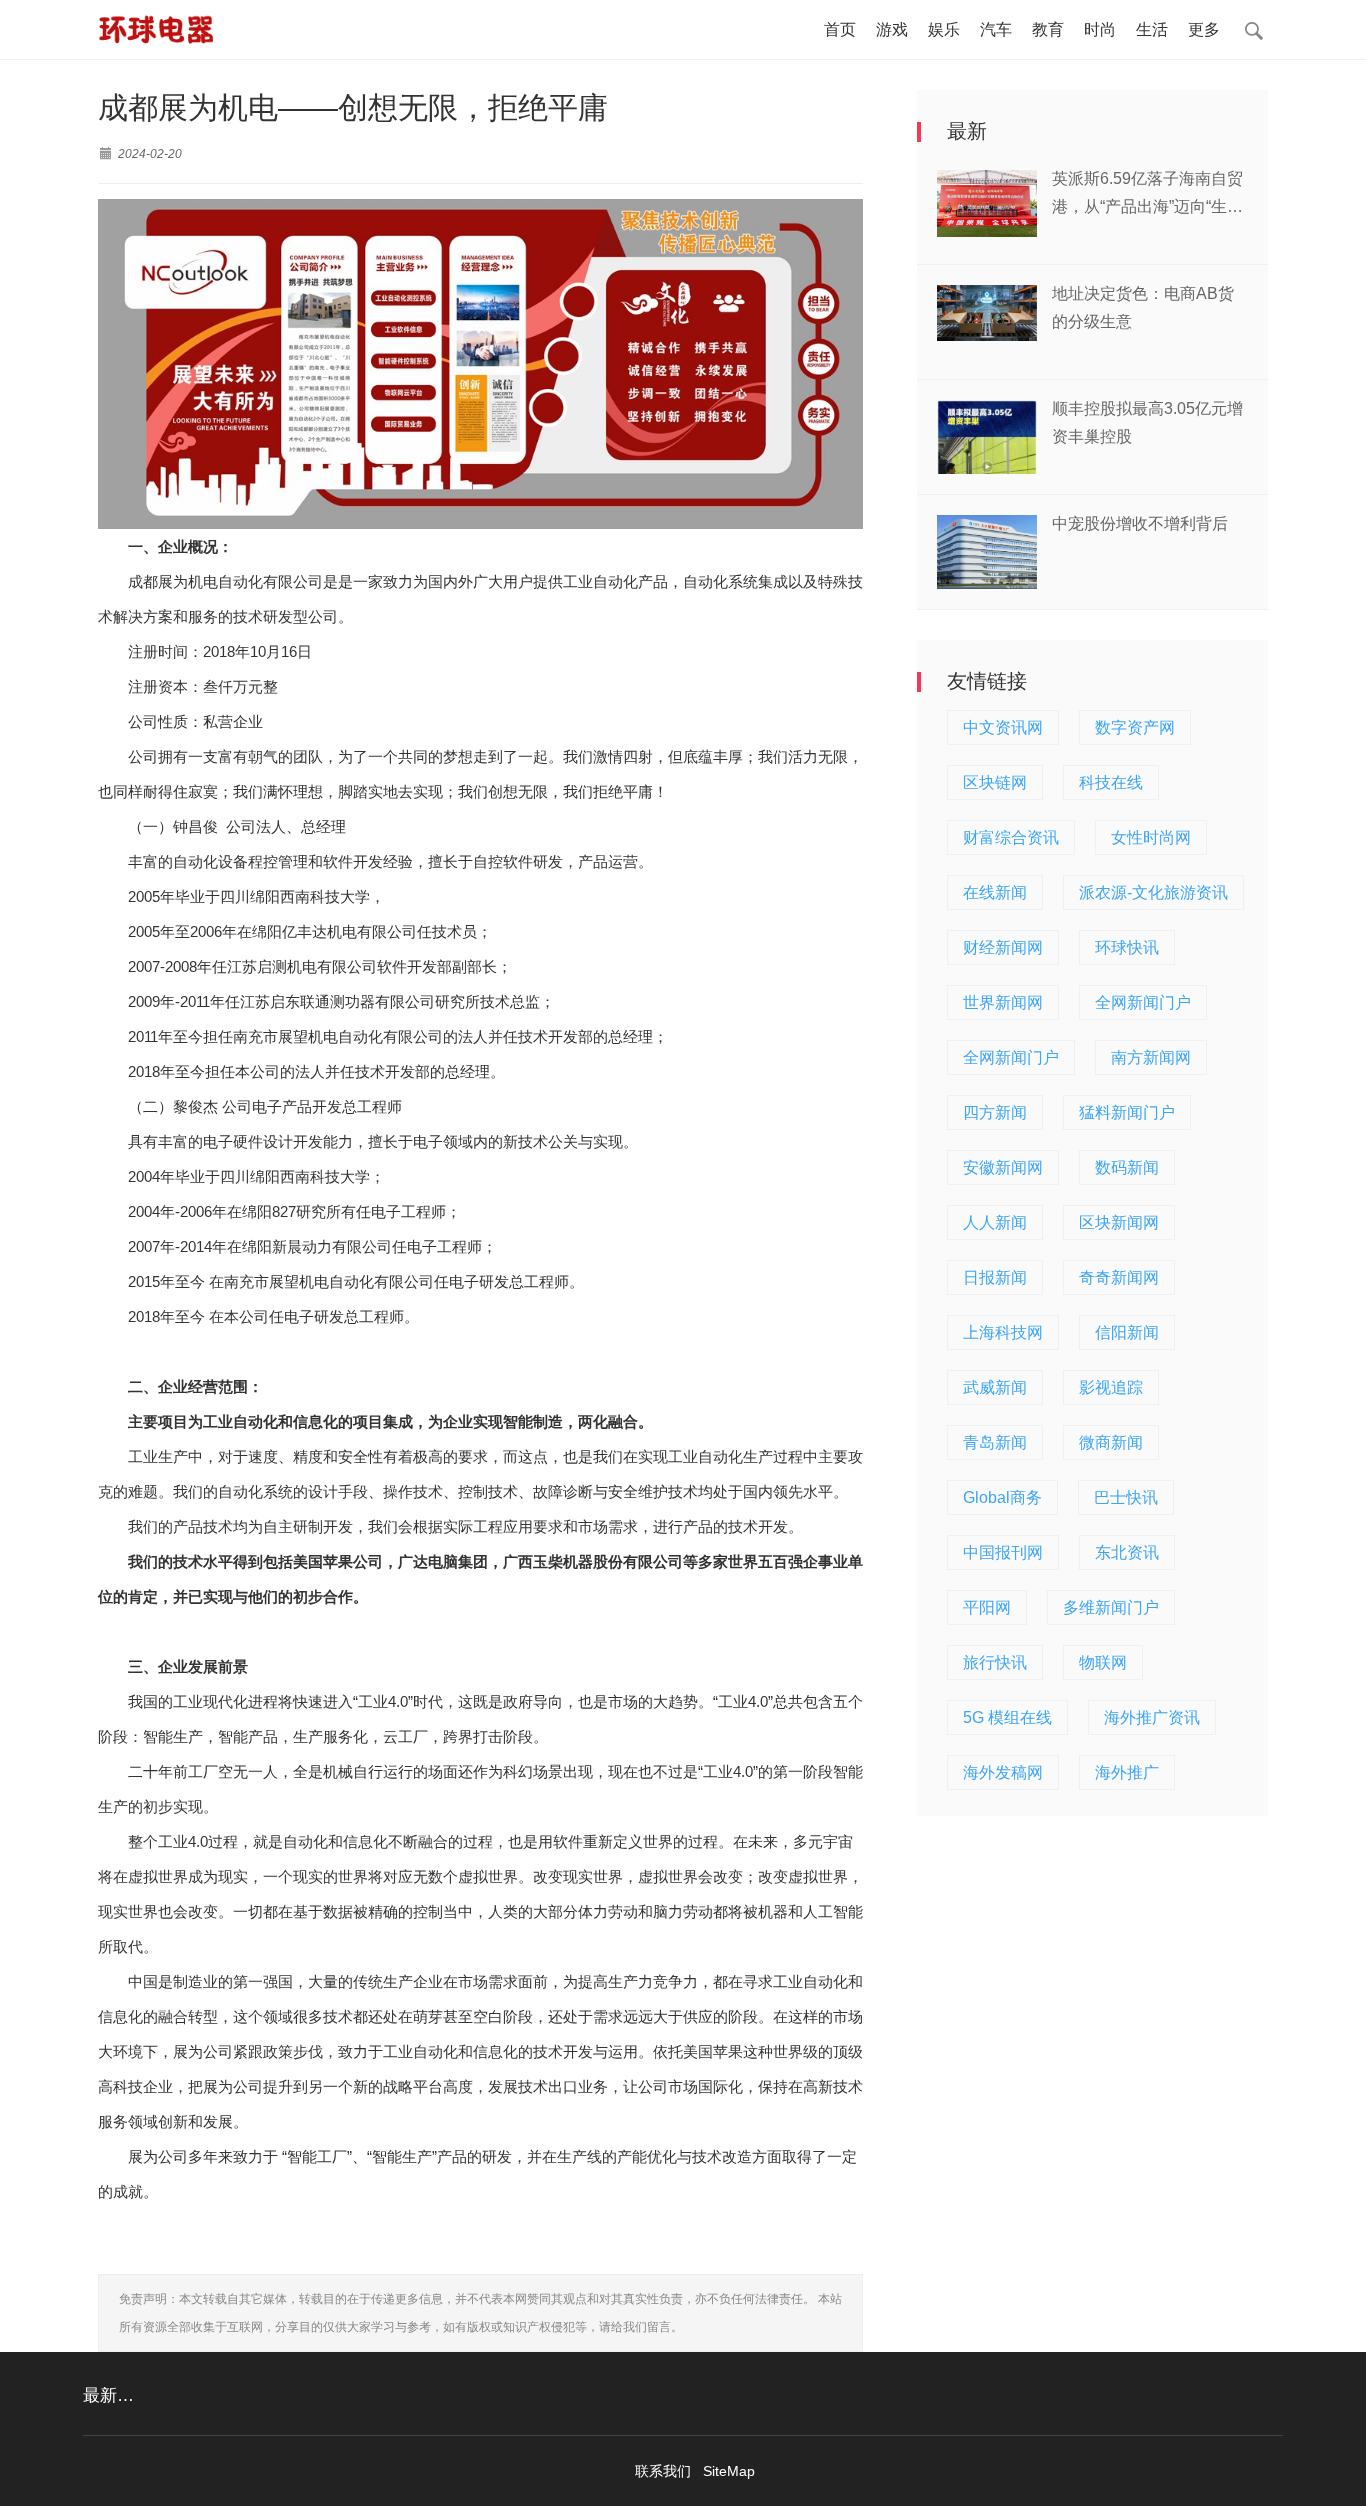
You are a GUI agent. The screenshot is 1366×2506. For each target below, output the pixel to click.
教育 (1048, 29)
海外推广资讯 (1152, 1717)
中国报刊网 (1003, 1552)
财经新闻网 (1003, 947)
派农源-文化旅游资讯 (1153, 892)
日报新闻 (995, 1277)
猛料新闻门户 (1127, 1112)
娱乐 (944, 29)
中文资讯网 (1003, 727)
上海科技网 (1003, 1332)
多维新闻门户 (1111, 1607)
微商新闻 (1111, 1442)
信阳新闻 (1127, 1332)
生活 (1152, 29)
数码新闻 (1127, 1167)
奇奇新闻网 (1119, 1277)
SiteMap (729, 2471)
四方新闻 (995, 1112)
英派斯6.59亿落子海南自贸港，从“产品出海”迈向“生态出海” (1147, 195)
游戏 (892, 29)
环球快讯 (1127, 947)
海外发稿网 (1003, 1772)
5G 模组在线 (1007, 1717)
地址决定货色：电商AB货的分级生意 (1143, 307)
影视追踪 (1111, 1387)
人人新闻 (995, 1222)
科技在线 (1111, 782)
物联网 (1103, 1662)
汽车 (996, 29)
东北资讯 (1127, 1552)
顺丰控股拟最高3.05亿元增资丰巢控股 (1147, 422)
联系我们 (663, 2471)
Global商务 (1002, 1497)
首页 (840, 29)
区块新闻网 (1119, 1222)
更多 (1204, 29)
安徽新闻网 (1003, 1167)
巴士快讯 (1126, 1497)
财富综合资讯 (1011, 837)
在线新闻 (995, 892)
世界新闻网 (1003, 1002)
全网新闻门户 (1143, 1002)
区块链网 (995, 782)
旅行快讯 (995, 1662)
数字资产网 (1135, 727)
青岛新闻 (995, 1442)
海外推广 (1127, 1772)
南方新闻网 (1151, 1057)
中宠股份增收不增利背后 (1140, 523)
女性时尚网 (1151, 837)
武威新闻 (995, 1387)
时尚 (1100, 29)
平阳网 (987, 1607)
